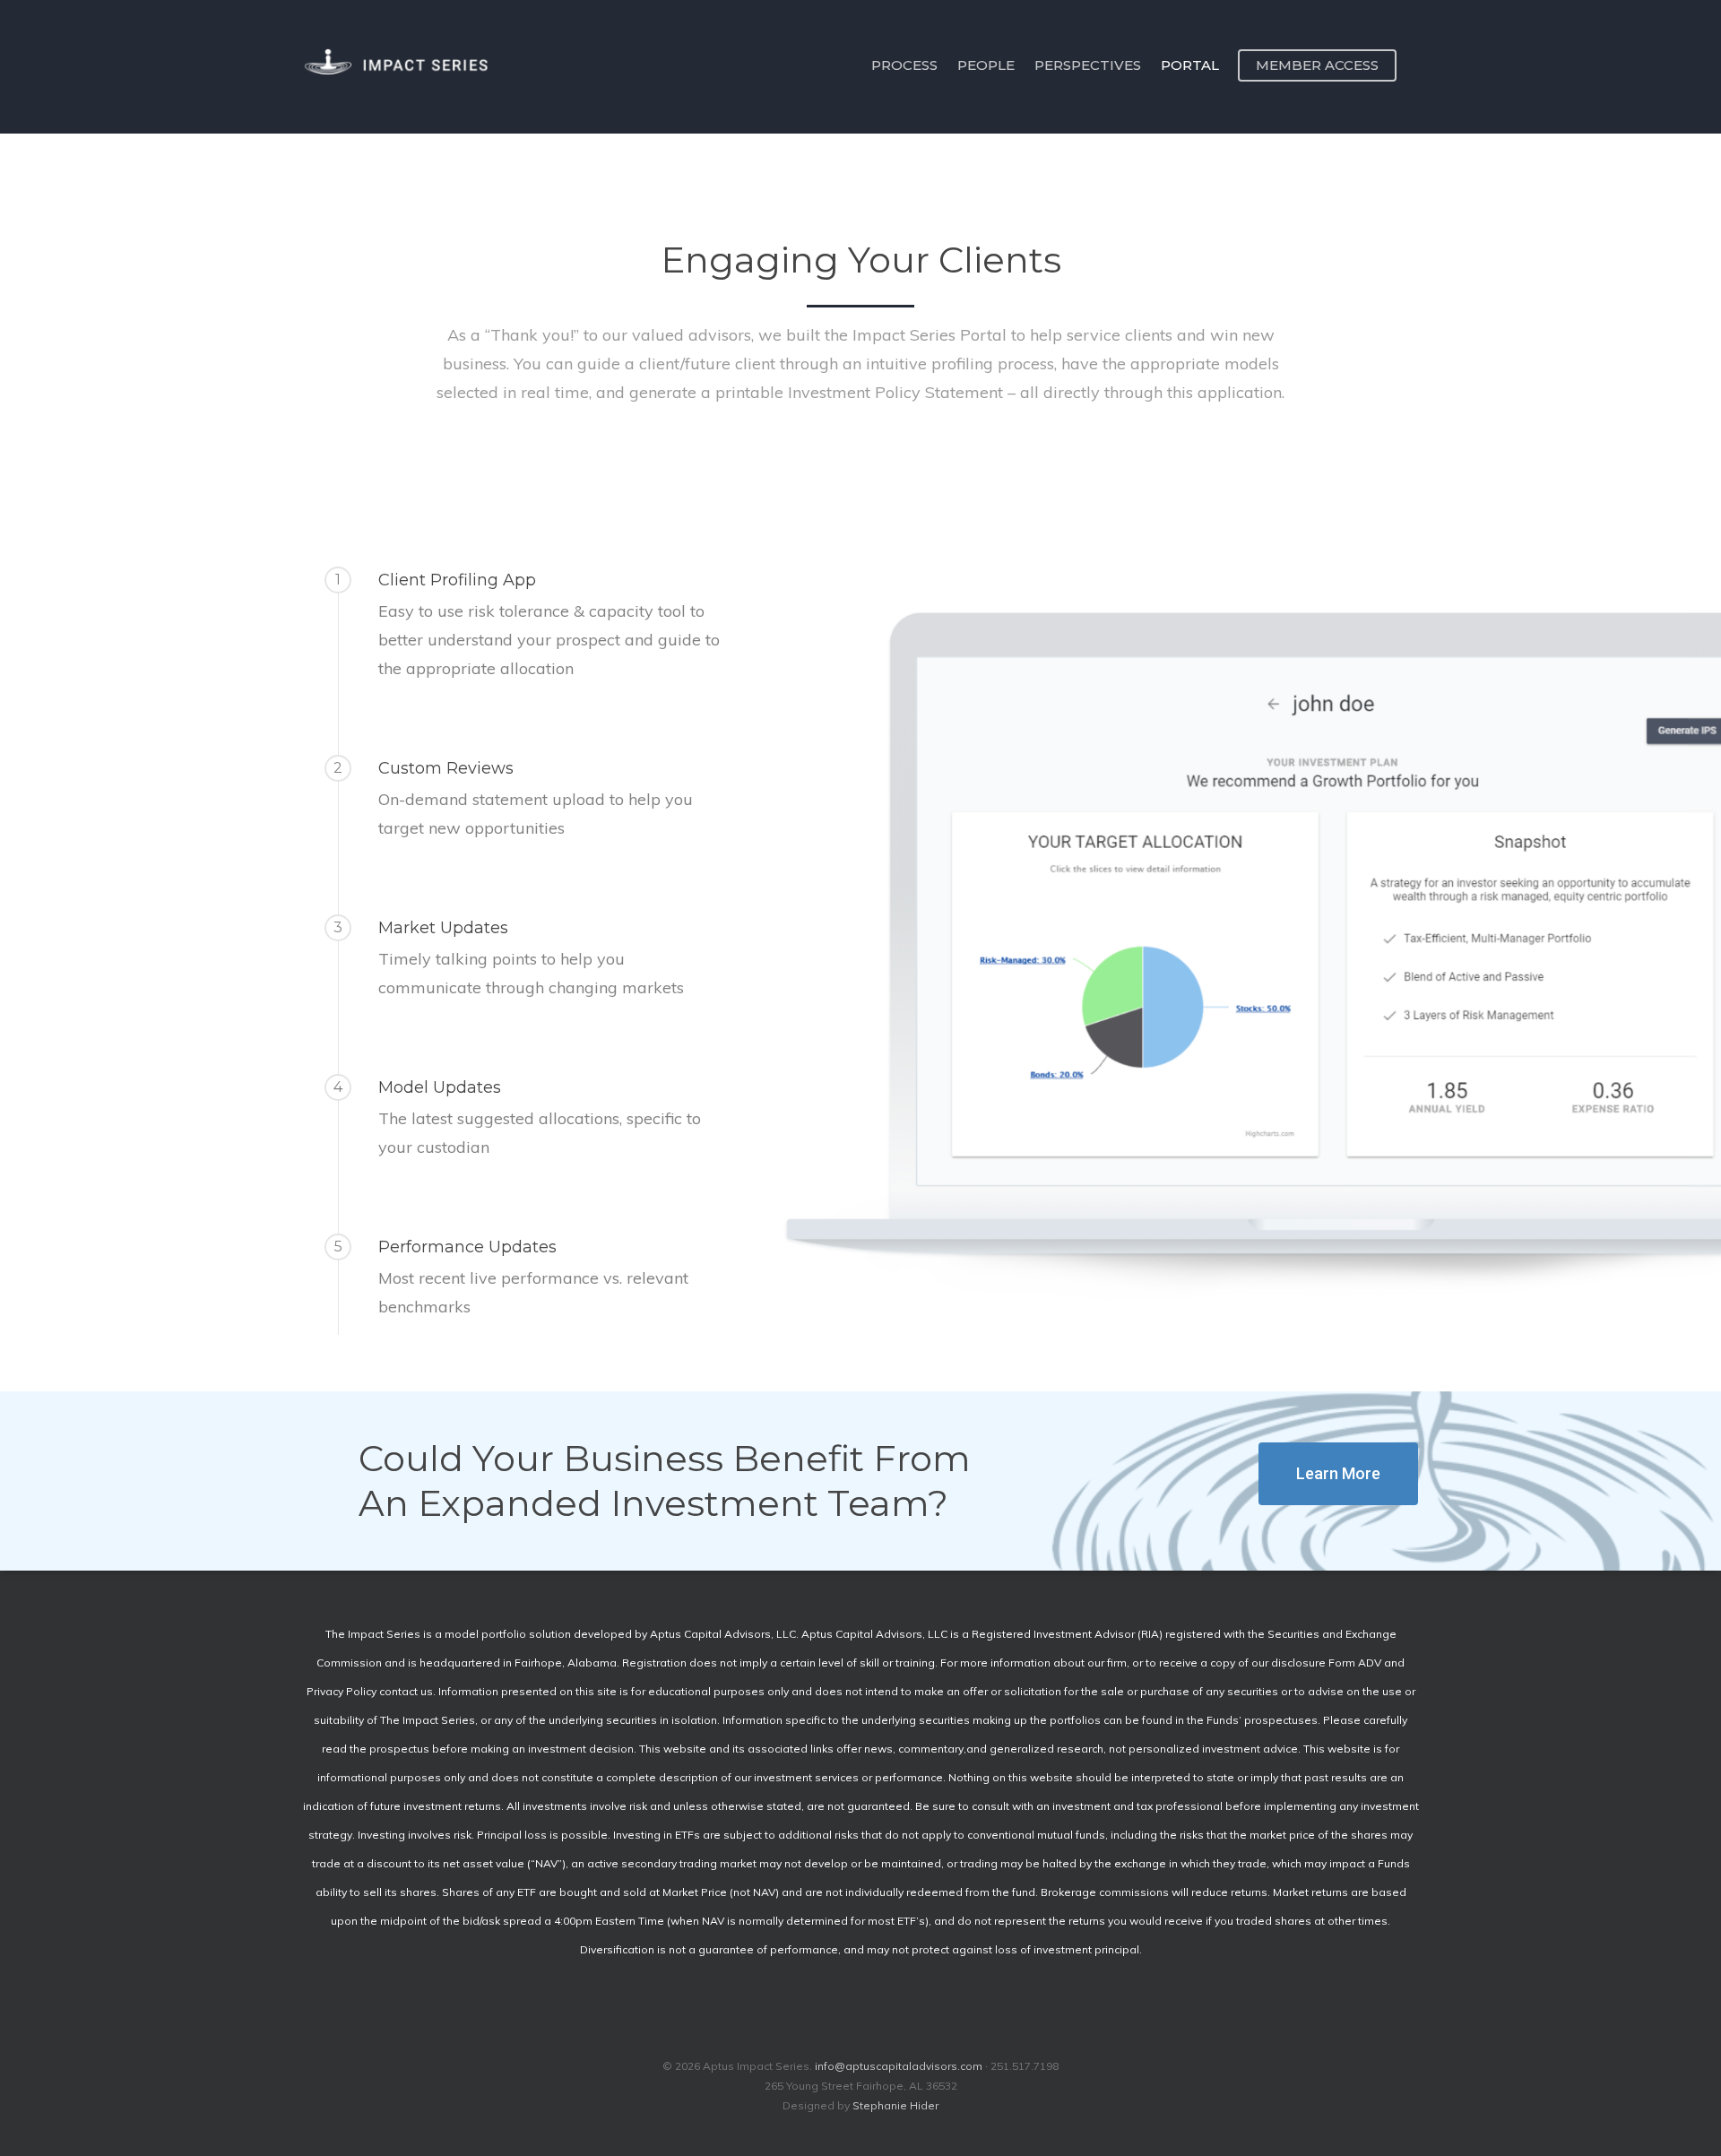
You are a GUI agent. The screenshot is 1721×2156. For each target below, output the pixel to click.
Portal (1190, 65)
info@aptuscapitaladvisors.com (899, 2066)
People (986, 65)
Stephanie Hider (895, 2105)
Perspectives (1088, 65)
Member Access (1317, 65)
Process (904, 65)
